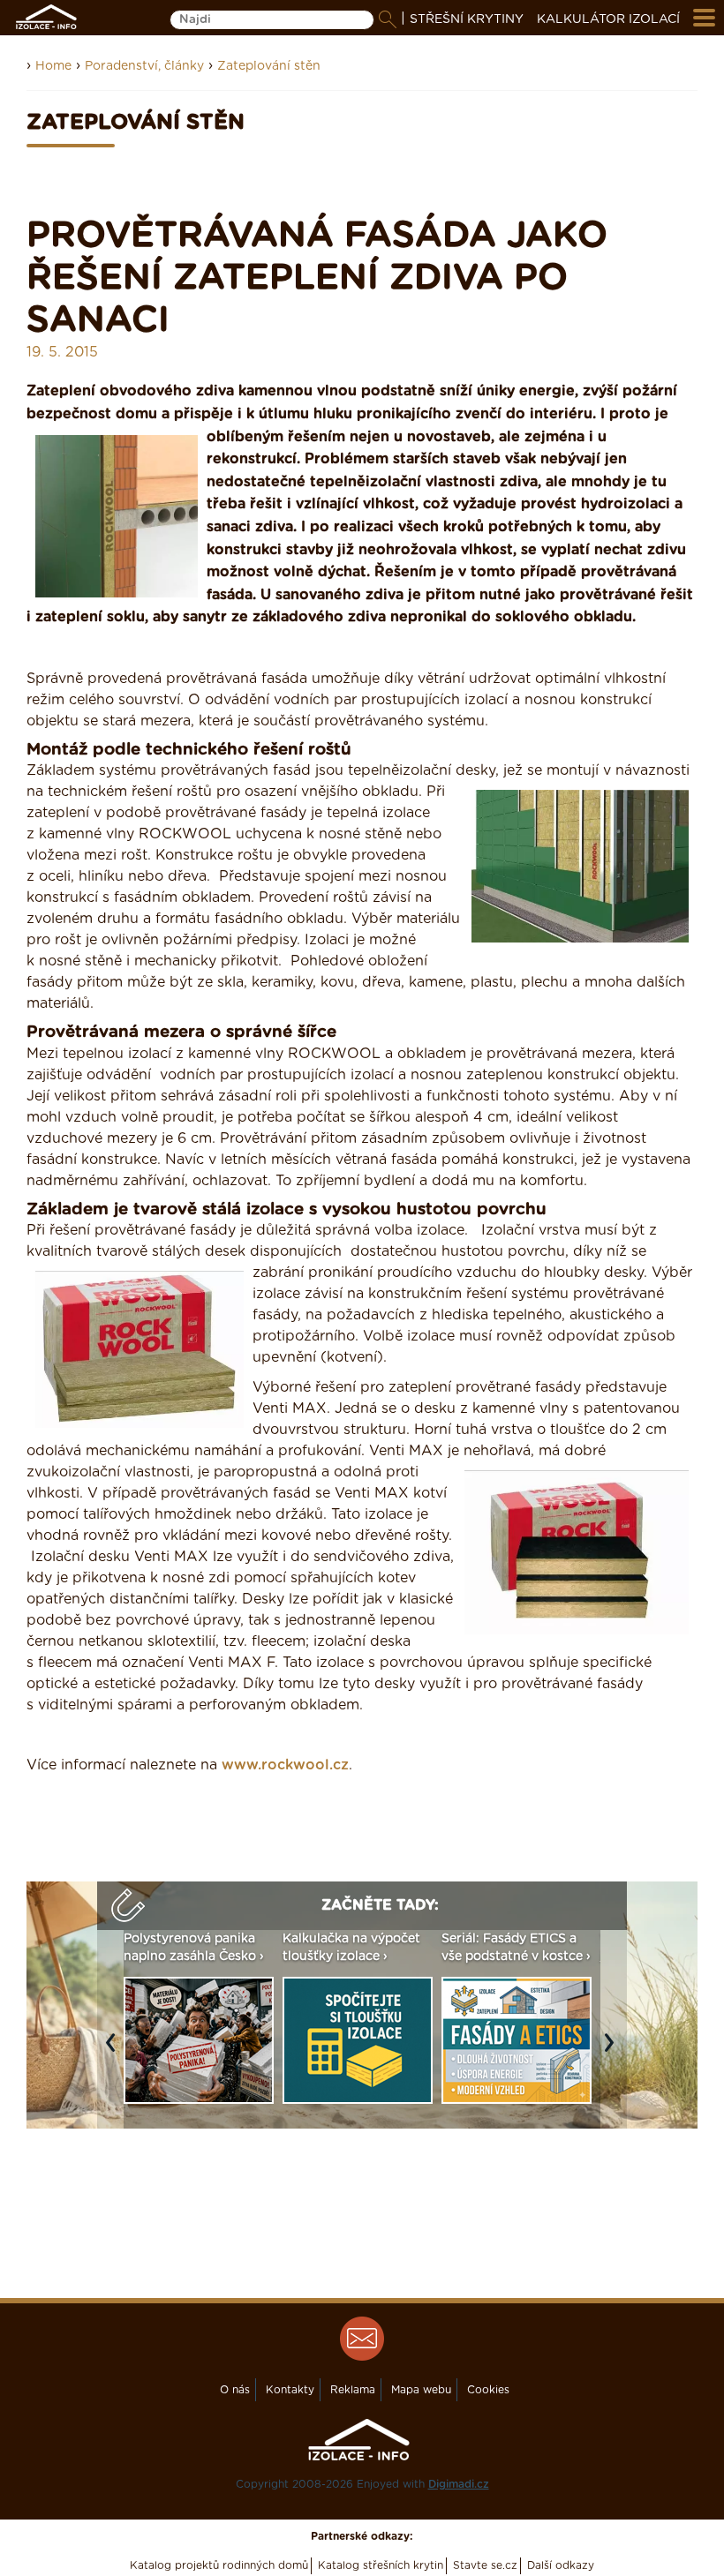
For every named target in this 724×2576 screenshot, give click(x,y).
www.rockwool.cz (285, 1765)
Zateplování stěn (269, 66)
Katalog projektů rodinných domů (219, 2565)
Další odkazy (561, 2565)
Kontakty (290, 2390)
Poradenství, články (144, 66)
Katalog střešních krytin (381, 2565)
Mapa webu (421, 2390)
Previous (115, 2051)
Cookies (488, 2390)
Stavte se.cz (485, 2565)
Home (53, 66)
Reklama (353, 2390)
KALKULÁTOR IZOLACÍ (608, 19)
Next (614, 2051)
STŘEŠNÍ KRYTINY (467, 19)
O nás (235, 2390)
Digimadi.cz (459, 2484)
